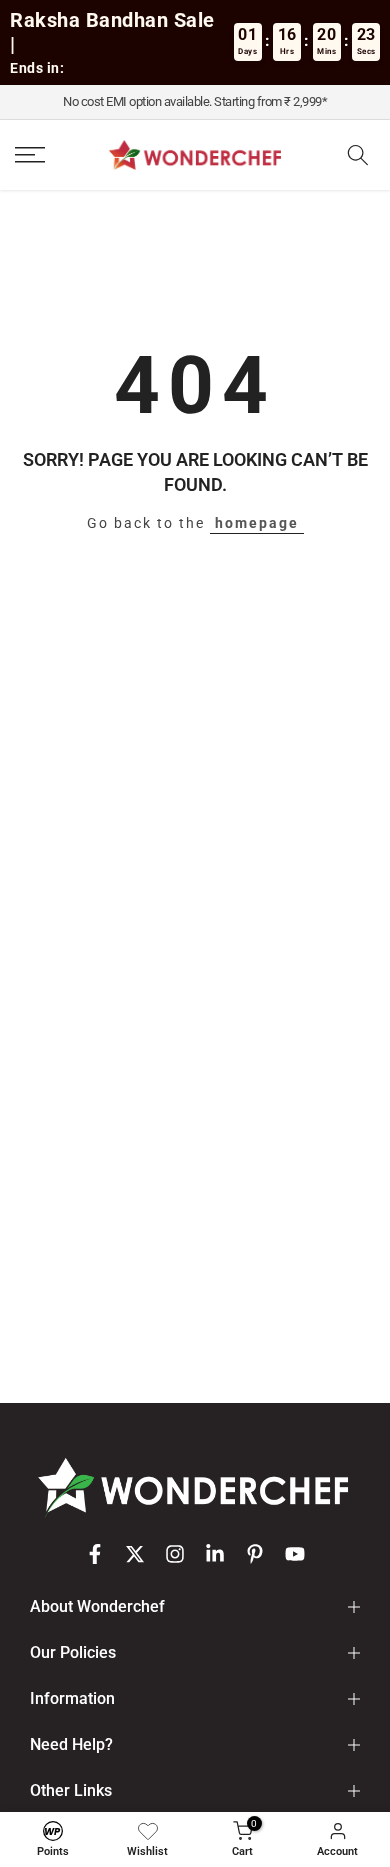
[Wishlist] (148, 1831)
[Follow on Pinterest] (255, 1554)
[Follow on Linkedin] (215, 1554)
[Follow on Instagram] (175, 1554)
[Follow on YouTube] (295, 1554)
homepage (257, 523)
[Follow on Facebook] (95, 1554)
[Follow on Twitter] (135, 1554)
